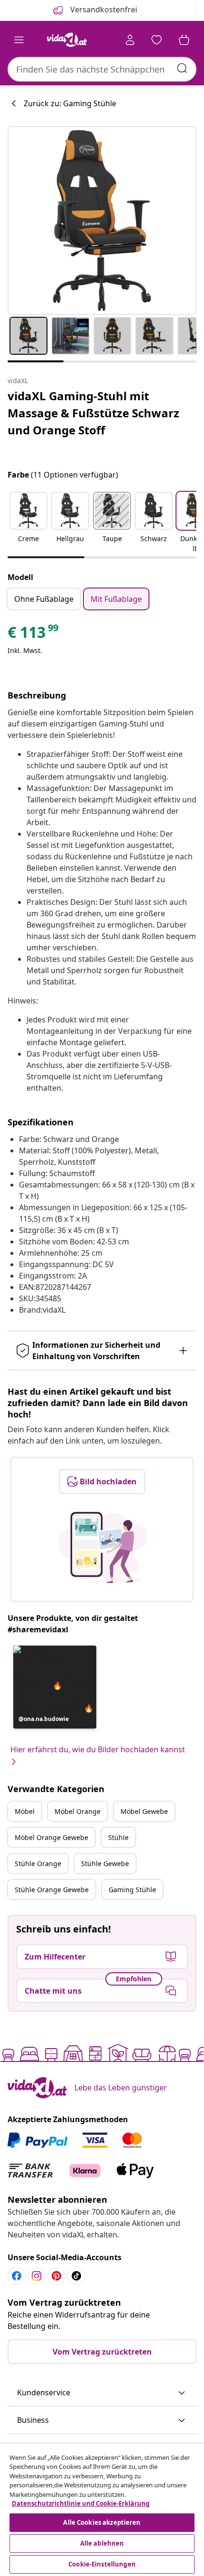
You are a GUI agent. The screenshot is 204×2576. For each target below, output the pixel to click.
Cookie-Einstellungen (102, 2564)
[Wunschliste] (157, 40)
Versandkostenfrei (103, 9)
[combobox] (102, 69)
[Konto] (130, 40)
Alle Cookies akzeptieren (102, 2522)
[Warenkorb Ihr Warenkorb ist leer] (184, 40)
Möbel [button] (25, 1811)
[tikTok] (76, 2276)
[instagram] (37, 2276)
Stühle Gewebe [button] (105, 1863)
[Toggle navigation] (19, 40)
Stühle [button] (118, 1837)
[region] (102, 2510)
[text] (34, 635)
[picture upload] (102, 1547)
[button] (28, 523)
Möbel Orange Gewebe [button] (51, 1837)
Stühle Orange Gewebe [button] (52, 1890)
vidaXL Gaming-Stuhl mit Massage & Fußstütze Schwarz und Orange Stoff (93, 413)
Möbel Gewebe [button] (144, 1811)
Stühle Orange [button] (38, 1863)
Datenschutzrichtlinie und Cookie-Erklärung (81, 2503)
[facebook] (17, 2276)
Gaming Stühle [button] (132, 1890)
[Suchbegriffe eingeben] (182, 68)
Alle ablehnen (102, 2543)
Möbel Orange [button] (78, 1811)
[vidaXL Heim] (67, 40)
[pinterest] (56, 2276)
